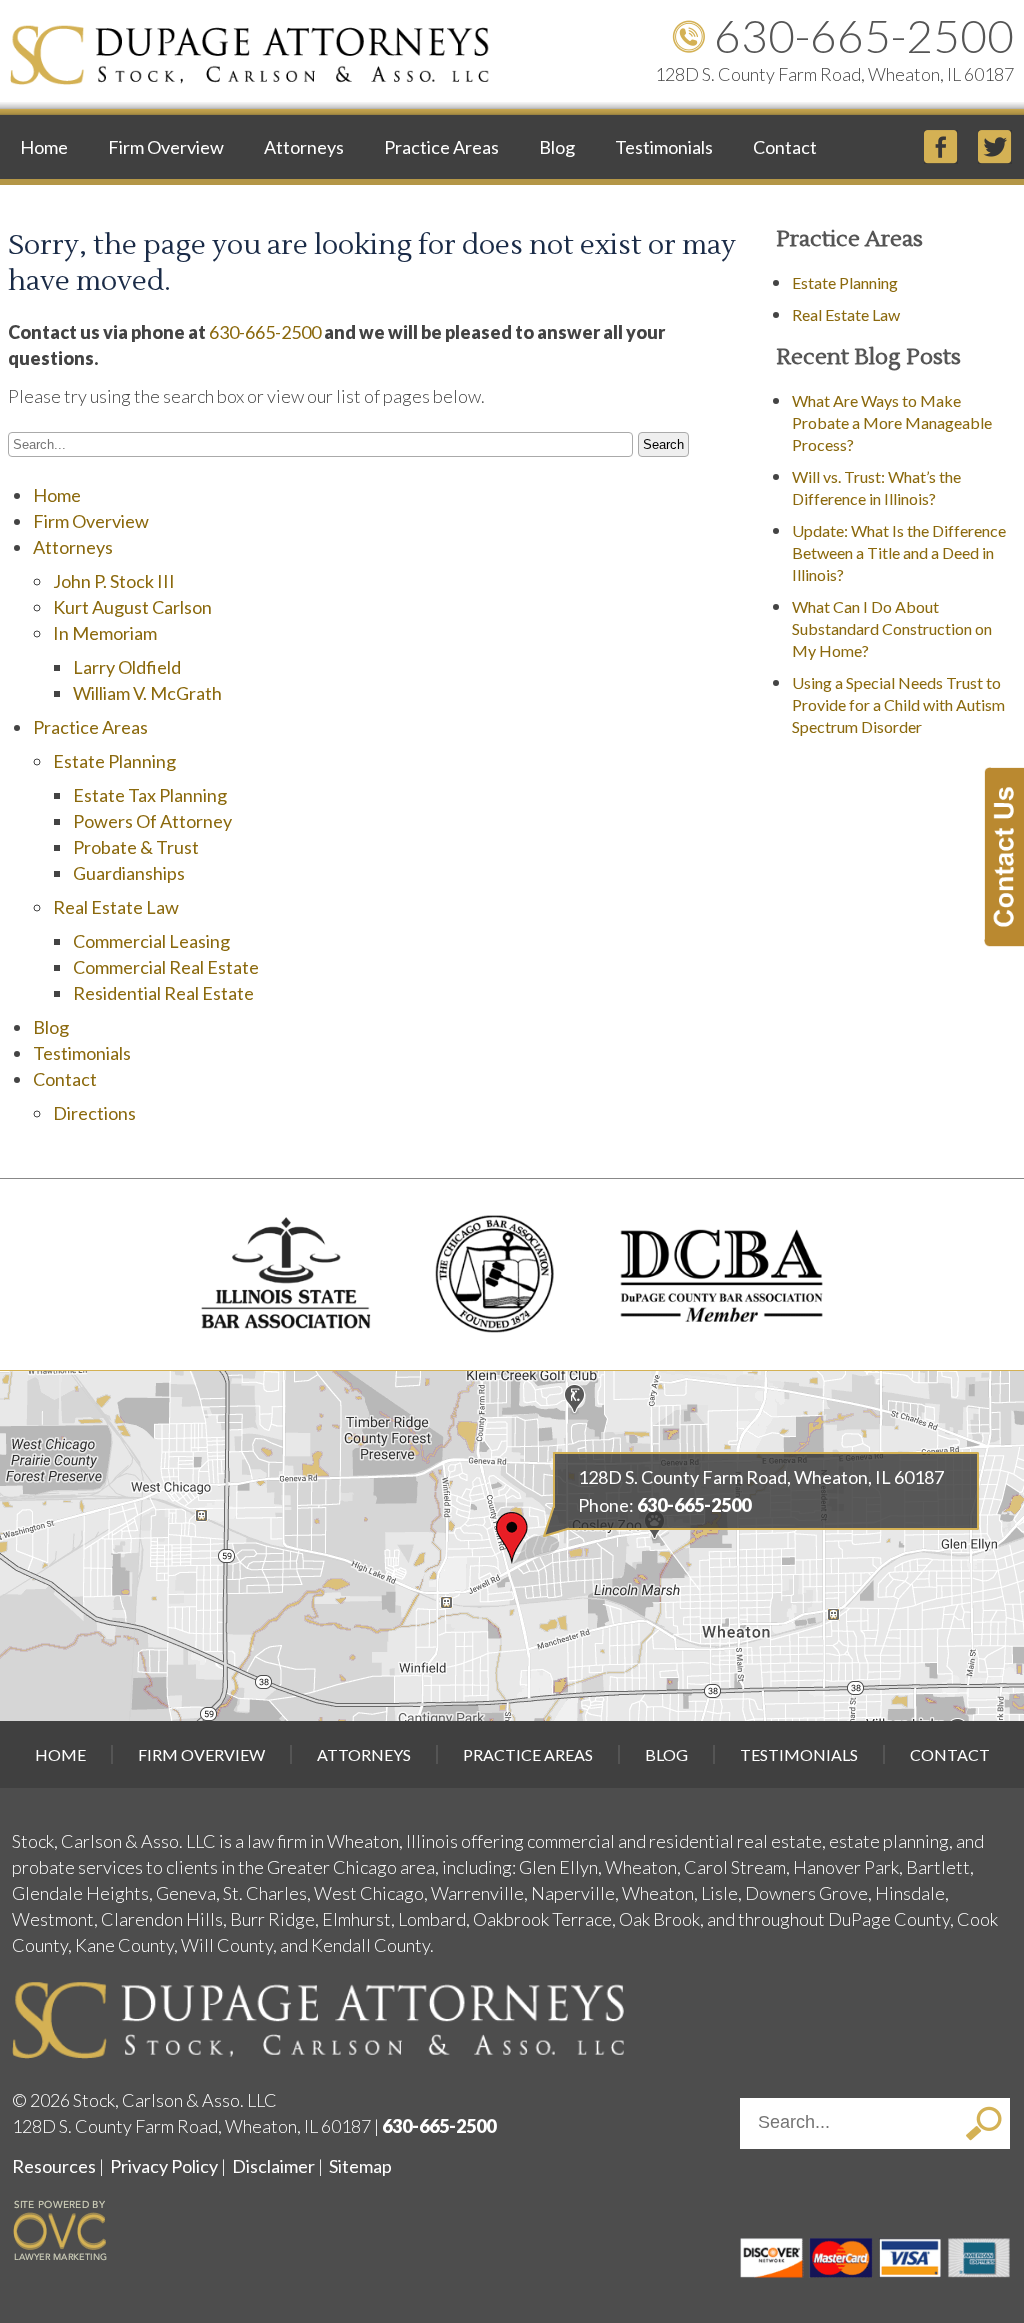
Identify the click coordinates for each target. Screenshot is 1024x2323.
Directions (94, 1113)
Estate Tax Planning (150, 795)
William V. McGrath (147, 693)
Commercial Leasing (151, 941)
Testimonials (664, 147)
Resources (54, 2166)
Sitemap (360, 2166)
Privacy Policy (164, 2166)
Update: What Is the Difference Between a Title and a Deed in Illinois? (899, 552)
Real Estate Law (116, 907)
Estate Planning (114, 761)
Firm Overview (166, 147)
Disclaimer (273, 2166)
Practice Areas (441, 147)
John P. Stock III (114, 581)
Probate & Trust (136, 847)
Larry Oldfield (127, 667)
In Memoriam (105, 633)
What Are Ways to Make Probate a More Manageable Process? (892, 422)
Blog (557, 147)
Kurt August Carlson (132, 607)
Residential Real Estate (163, 993)
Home (44, 147)
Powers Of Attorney (152, 821)
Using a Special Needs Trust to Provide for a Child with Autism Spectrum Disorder (898, 704)
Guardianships (129, 873)
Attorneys (304, 147)
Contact (785, 147)
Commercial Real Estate (166, 967)
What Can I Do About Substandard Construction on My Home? (892, 628)
